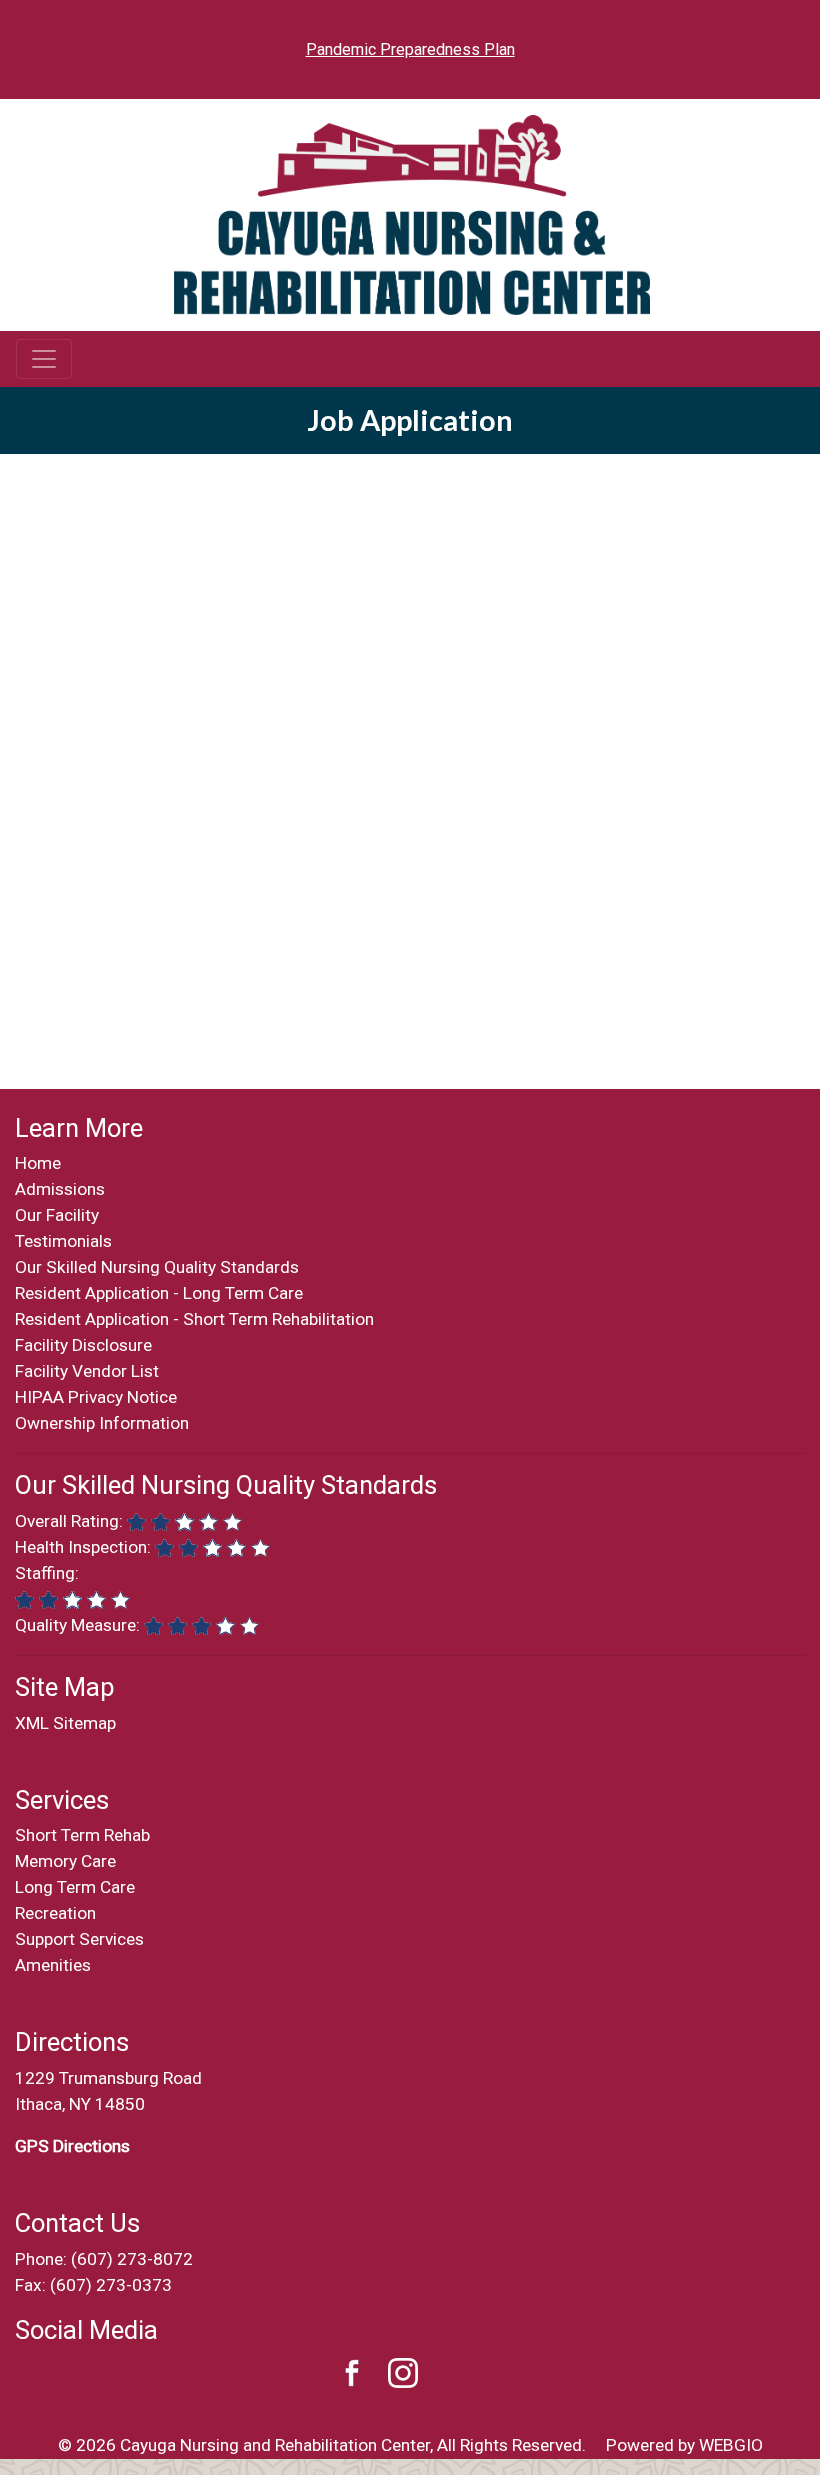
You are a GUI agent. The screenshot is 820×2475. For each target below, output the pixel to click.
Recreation (55, 1913)
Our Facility (57, 1215)
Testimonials (63, 1241)
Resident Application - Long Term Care (159, 1293)
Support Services (79, 1939)
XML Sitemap (65, 1723)
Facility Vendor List (87, 1371)
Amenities (53, 1965)
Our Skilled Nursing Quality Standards (157, 1267)
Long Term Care (75, 1887)
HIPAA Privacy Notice (96, 1397)
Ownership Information (102, 1423)
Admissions (60, 1189)
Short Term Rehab (82, 1835)
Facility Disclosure (83, 1345)
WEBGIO (731, 2445)
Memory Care (65, 1861)
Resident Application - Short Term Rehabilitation (194, 1319)
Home (38, 1163)
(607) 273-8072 (132, 2259)
